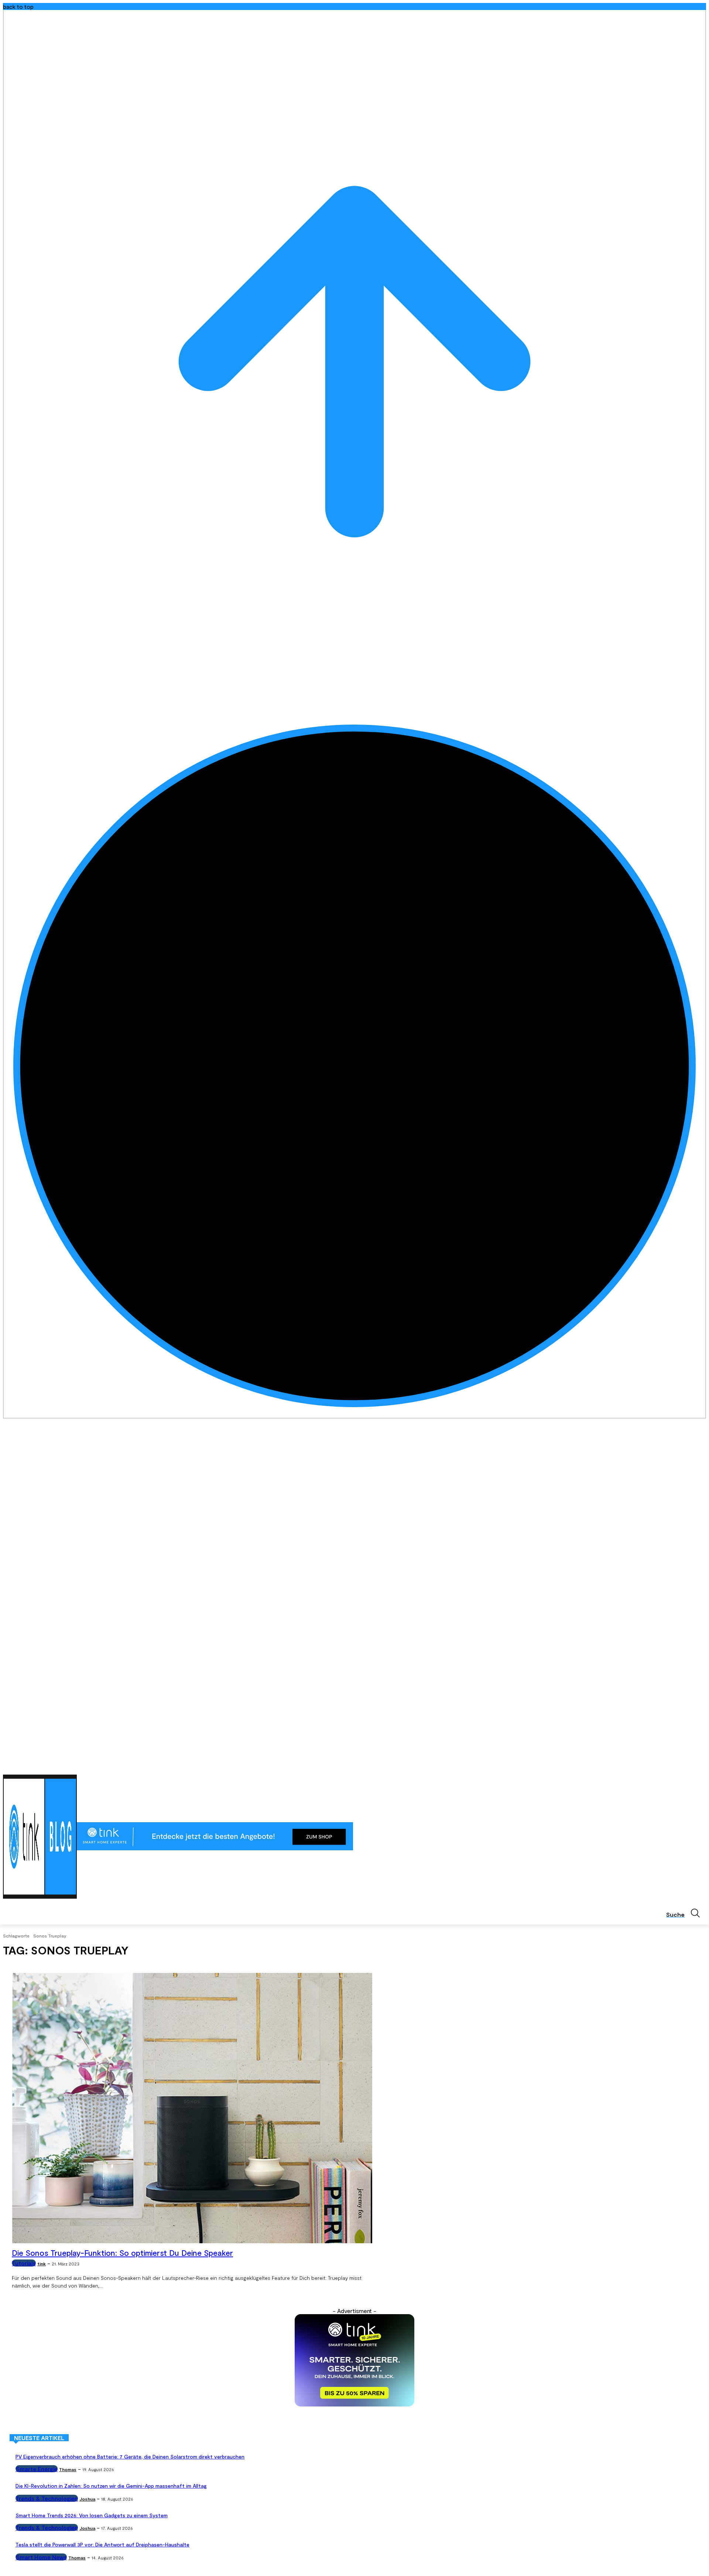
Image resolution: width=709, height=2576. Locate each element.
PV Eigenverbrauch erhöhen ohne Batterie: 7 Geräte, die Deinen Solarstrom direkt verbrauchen (130, 2457)
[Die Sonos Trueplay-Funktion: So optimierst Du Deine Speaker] (192, 2108)
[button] (686, 1913)
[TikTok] (691, 1765)
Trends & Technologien (47, 2498)
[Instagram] (671, 1765)
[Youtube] (702, 1765)
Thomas (68, 2469)
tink (42, 2264)
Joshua (87, 2499)
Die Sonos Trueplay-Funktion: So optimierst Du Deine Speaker (122, 2253)
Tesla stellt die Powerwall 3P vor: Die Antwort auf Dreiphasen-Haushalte (102, 2544)
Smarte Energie (37, 2469)
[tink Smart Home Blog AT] (40, 1837)
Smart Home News (41, 2557)
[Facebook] (661, 1765)
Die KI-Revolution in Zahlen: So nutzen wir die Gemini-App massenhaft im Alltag (111, 2486)
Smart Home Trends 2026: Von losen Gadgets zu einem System (92, 2515)
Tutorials (24, 2263)
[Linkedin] (681, 1765)
